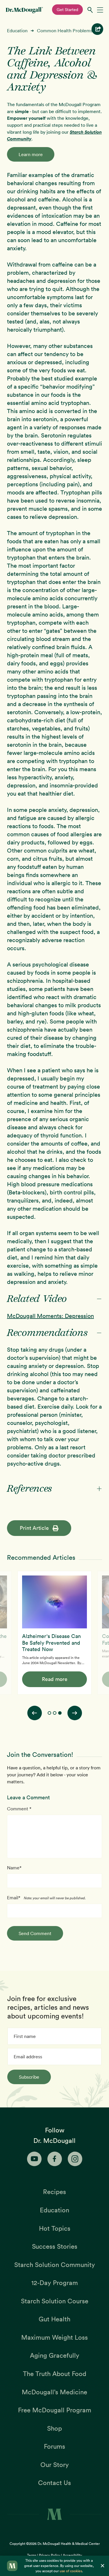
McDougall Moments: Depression (50, 1316)
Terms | (33, 2555)
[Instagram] (75, 2159)
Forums (54, 2446)
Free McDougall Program (55, 2410)
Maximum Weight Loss (54, 2337)
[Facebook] (55, 2159)
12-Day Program (55, 2283)
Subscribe (29, 2077)
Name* (14, 1868)
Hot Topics (55, 2228)
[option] (54, 1633)
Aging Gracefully (55, 2355)
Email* (14, 1898)
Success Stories (55, 2246)
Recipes (54, 2192)
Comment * (19, 1809)
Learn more (31, 154)
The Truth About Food (55, 2374)
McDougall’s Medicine (54, 2392)
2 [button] (55, 1713)
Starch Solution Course (55, 2301)
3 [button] (60, 1713)
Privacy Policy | (51, 2555)
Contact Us (54, 2483)
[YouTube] (34, 2159)
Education (17, 31)
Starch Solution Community (55, 2265)
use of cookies (71, 2571)
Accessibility (72, 2555)
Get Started (67, 10)
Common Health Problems (65, 31)
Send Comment (35, 1933)
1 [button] (49, 1713)
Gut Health (54, 2319)
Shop (54, 2428)
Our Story (55, 2465)
